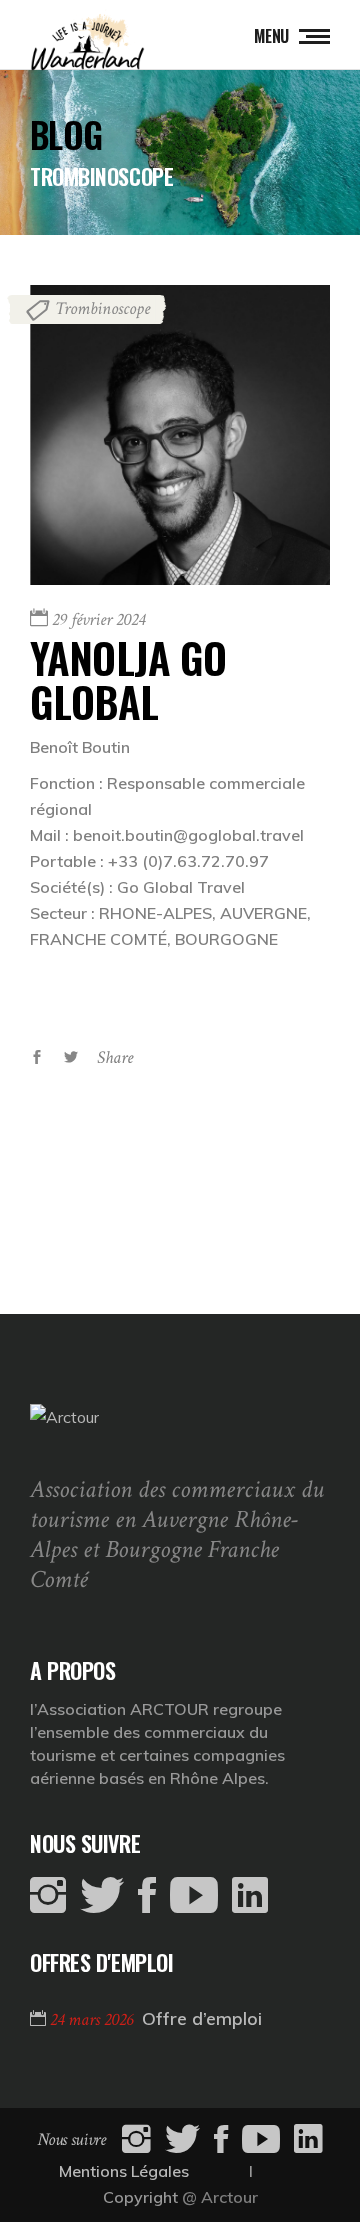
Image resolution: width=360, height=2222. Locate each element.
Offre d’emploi (202, 2018)
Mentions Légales (124, 2171)
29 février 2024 (98, 619)
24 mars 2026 (93, 2019)
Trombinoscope (102, 308)
